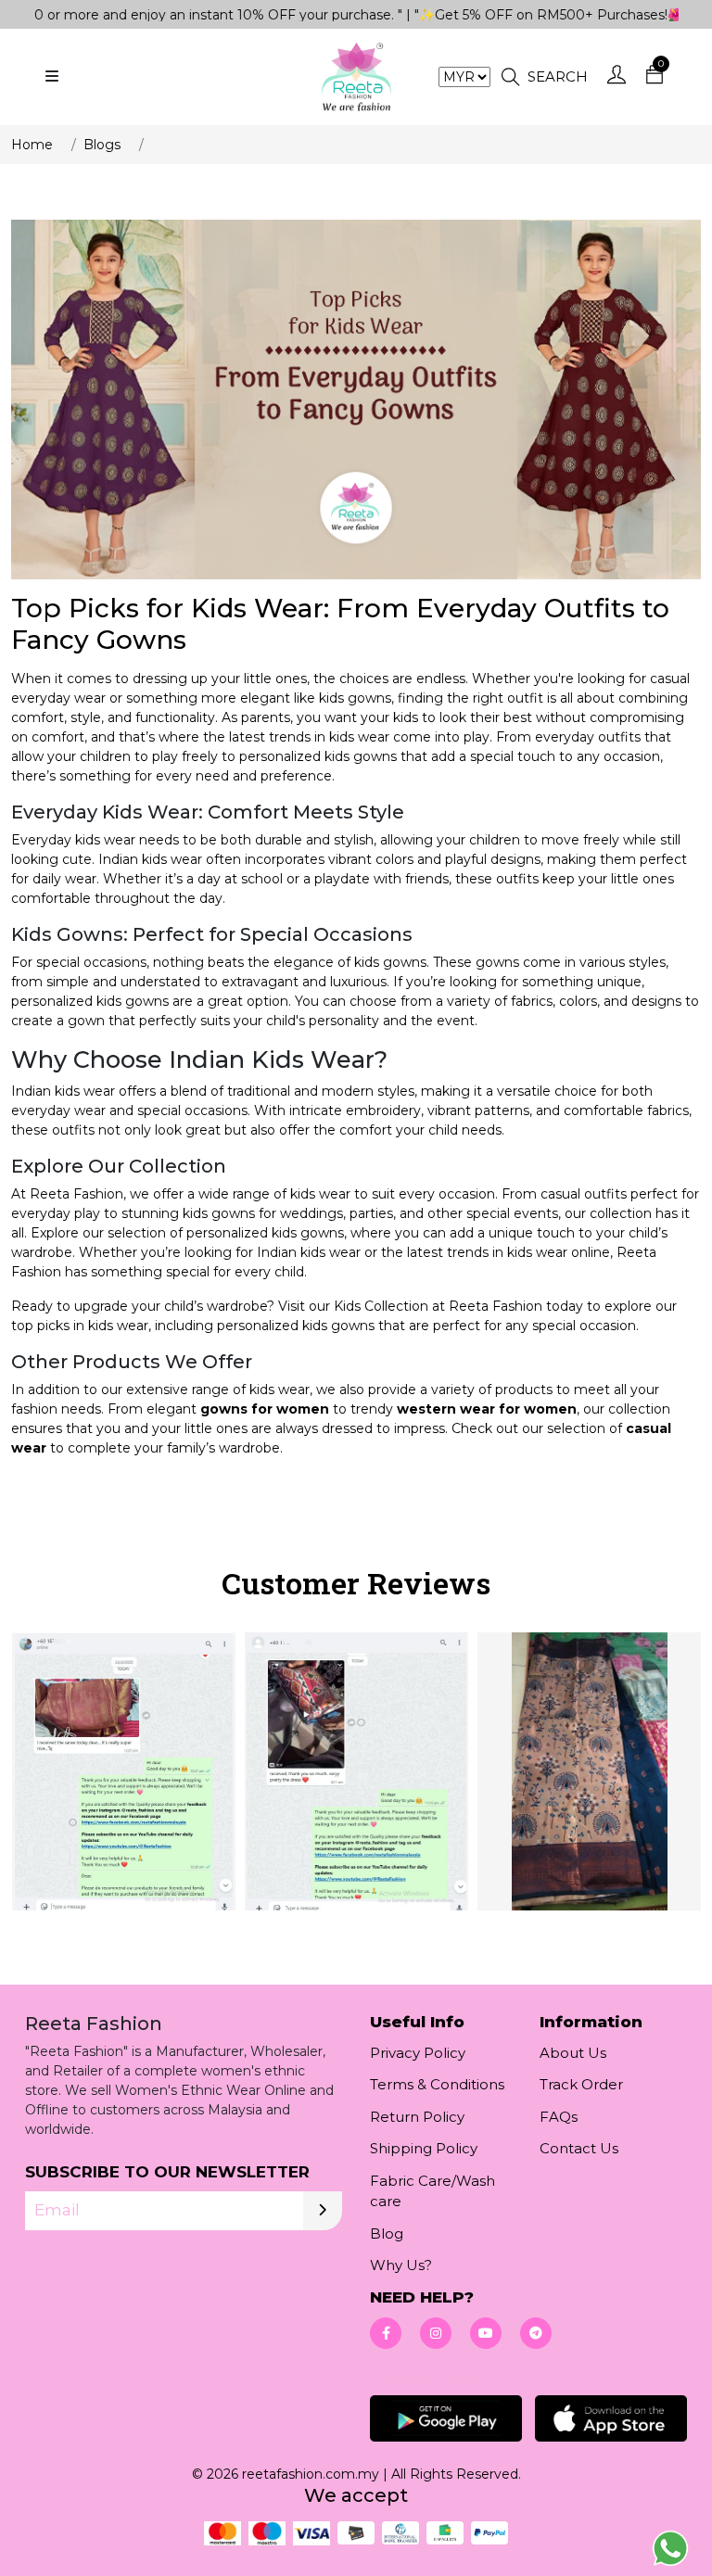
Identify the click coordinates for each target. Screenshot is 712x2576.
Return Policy (417, 2117)
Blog (387, 2233)
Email (57, 2210)
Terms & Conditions (437, 2084)
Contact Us (579, 2148)
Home (32, 145)
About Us (573, 2053)
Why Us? (401, 2265)
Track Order (581, 2084)
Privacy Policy (418, 2053)
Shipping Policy (424, 2148)
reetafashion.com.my (311, 2474)
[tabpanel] (356, 1783)
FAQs (559, 2117)
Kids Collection (381, 1306)
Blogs (102, 145)
